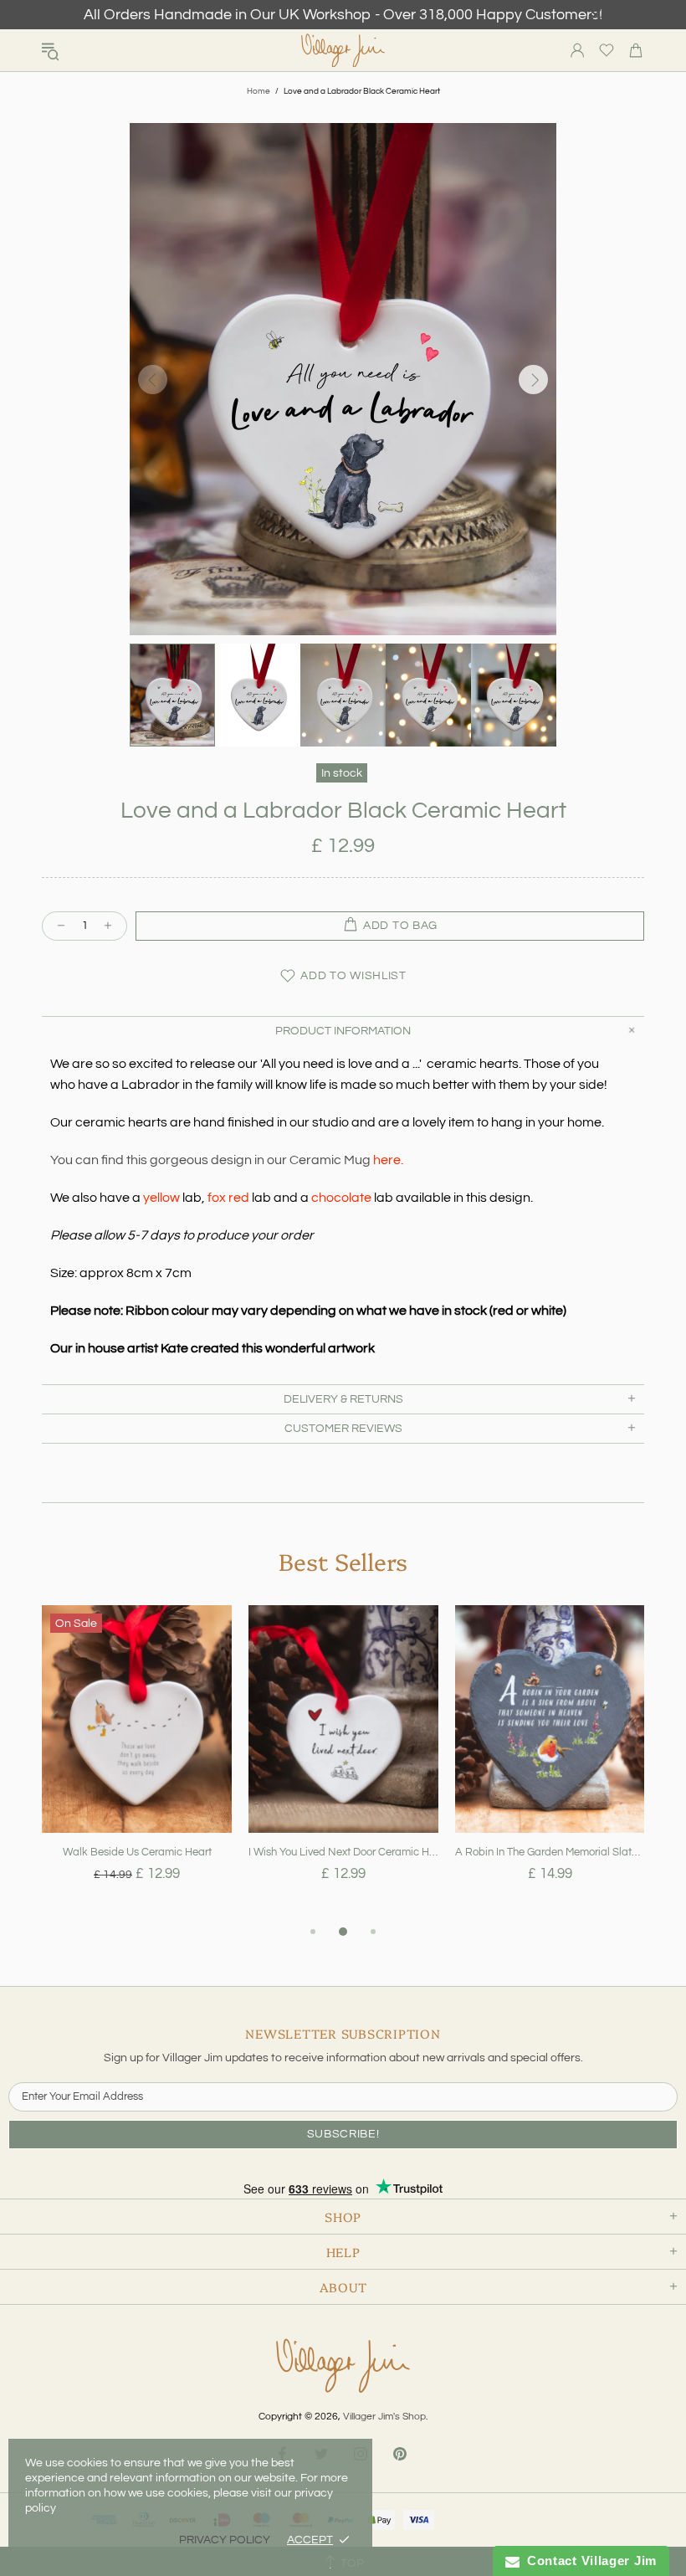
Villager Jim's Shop (343, 51)
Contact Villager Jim (588, 2561)
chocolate (341, 1198)
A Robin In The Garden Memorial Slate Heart (550, 1852)
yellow (161, 1198)
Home (259, 91)
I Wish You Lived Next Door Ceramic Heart (343, 1852)
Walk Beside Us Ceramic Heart (137, 1852)
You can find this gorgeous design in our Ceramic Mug (227, 1160)
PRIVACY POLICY (225, 2540)
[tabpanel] (137, 1763)
